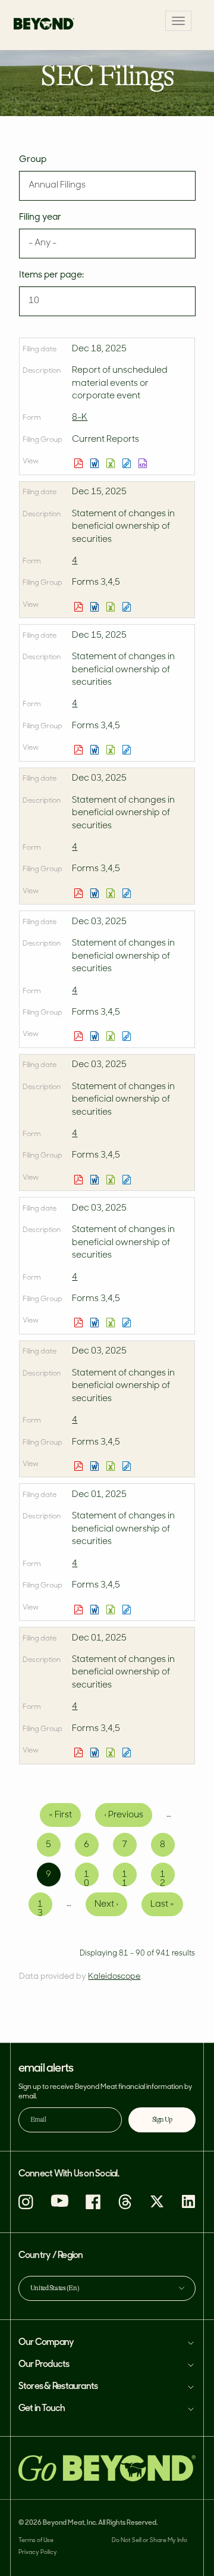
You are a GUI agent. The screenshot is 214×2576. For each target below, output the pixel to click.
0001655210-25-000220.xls (112, 463)
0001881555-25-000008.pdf (80, 1323)
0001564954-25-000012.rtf (96, 1752)
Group (33, 160)
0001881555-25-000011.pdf (80, 607)
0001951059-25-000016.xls (112, 893)
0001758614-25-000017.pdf (80, 1036)
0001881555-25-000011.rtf (96, 607)
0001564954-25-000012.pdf (80, 1752)
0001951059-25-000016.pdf (80, 893)
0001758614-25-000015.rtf (96, 1610)
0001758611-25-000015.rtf (96, 1180)
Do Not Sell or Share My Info (150, 2541)
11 (129, 1878)
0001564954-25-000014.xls (112, 1466)
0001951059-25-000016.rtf (96, 893)
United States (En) (55, 2288)
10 (91, 1878)
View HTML (128, 463)
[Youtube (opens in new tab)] (59, 2205)
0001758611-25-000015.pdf (80, 1180)
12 (167, 1878)
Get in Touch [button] (42, 2409)
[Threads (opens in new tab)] (125, 2207)
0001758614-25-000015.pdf (80, 1610)
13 (45, 1908)
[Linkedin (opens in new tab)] (188, 2207)
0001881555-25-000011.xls (112, 607)
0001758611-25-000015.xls (112, 1180)
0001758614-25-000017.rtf (96, 1036)
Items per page (51, 275)
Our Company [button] (46, 2343)
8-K (80, 418)
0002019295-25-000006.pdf (80, 750)
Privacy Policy (38, 2552)
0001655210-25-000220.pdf (80, 463)
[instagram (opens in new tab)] (26, 2207)
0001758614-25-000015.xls (112, 1610)
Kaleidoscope (114, 1977)
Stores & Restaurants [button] (58, 2387)
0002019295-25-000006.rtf (96, 750)
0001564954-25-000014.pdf (80, 1466)
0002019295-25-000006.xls (112, 750)
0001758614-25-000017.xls (112, 1036)
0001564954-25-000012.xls (112, 1752)
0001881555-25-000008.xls (112, 1323)
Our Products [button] (44, 2365)
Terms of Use (36, 2541)
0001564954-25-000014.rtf (96, 1466)
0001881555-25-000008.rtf (96, 1323)
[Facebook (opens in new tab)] (93, 2207)
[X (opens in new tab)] (157, 2207)
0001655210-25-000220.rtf (96, 463)
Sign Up (162, 2120)
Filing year (40, 218)
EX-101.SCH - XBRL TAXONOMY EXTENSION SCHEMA (144, 463)
